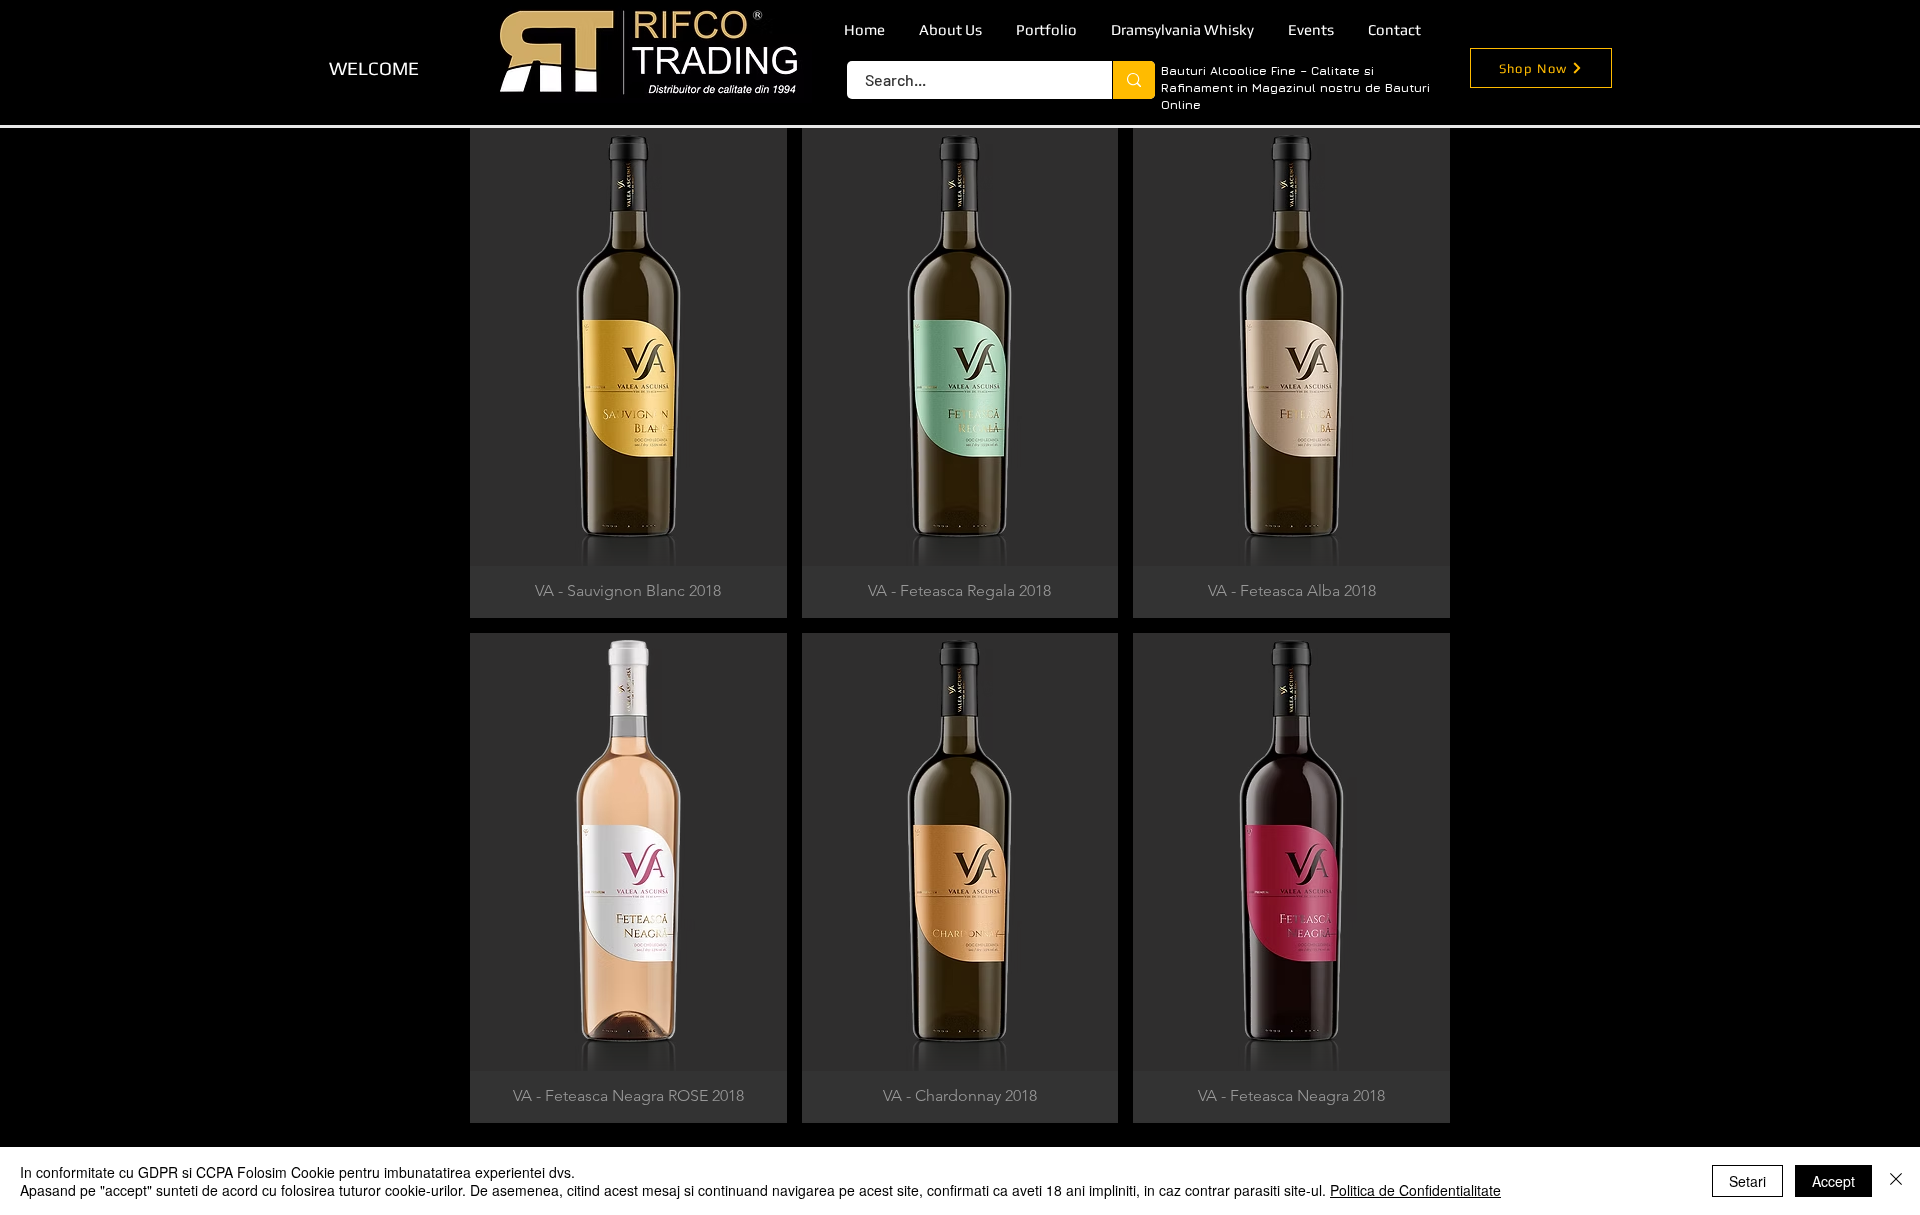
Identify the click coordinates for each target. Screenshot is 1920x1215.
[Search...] (1133, 80)
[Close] (1896, 1181)
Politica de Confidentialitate (1415, 1190)
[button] (628, 373)
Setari (1747, 1181)
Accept (1833, 1181)
